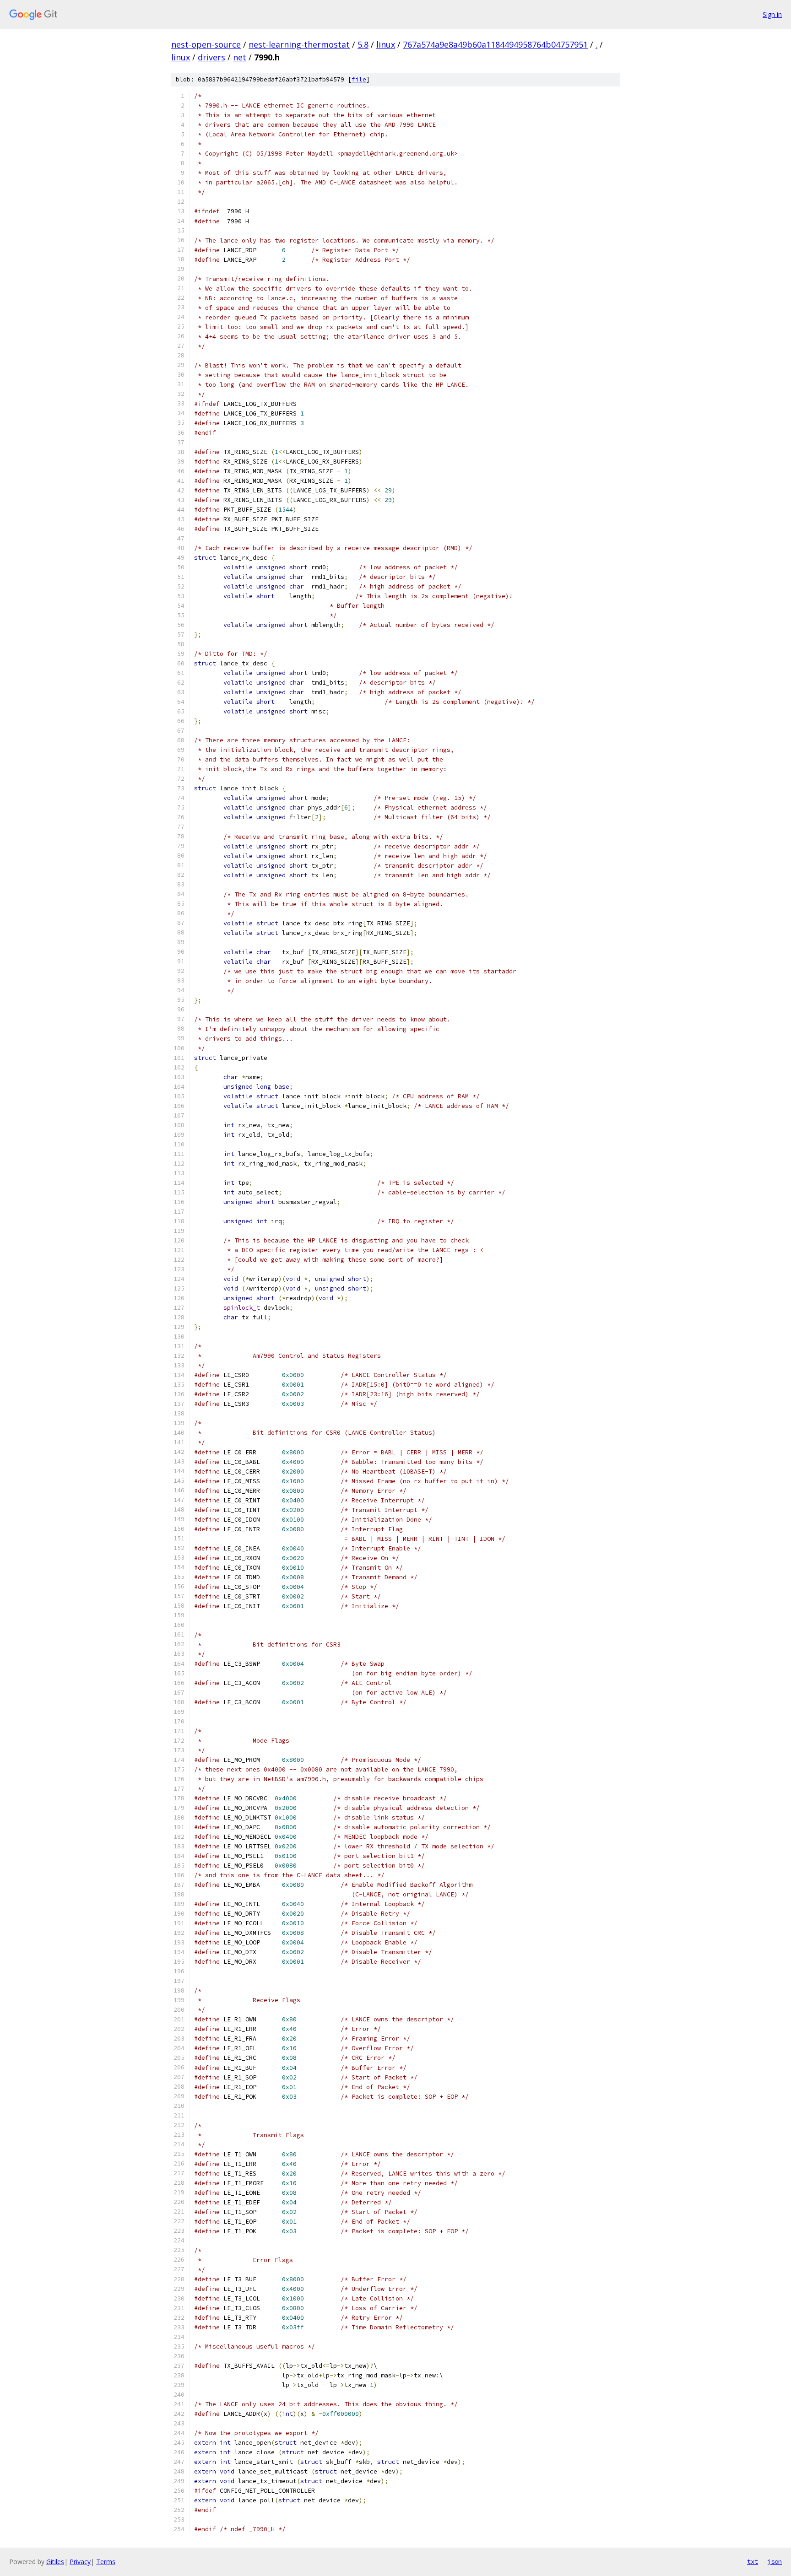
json (775, 2561)
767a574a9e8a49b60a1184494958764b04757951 (495, 44)
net (240, 57)
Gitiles (55, 2562)
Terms (106, 2562)
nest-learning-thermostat (299, 44)
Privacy (80, 2562)
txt (753, 2561)
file (359, 79)
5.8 (363, 44)
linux (386, 44)
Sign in (772, 14)
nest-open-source (206, 44)
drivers (211, 57)
